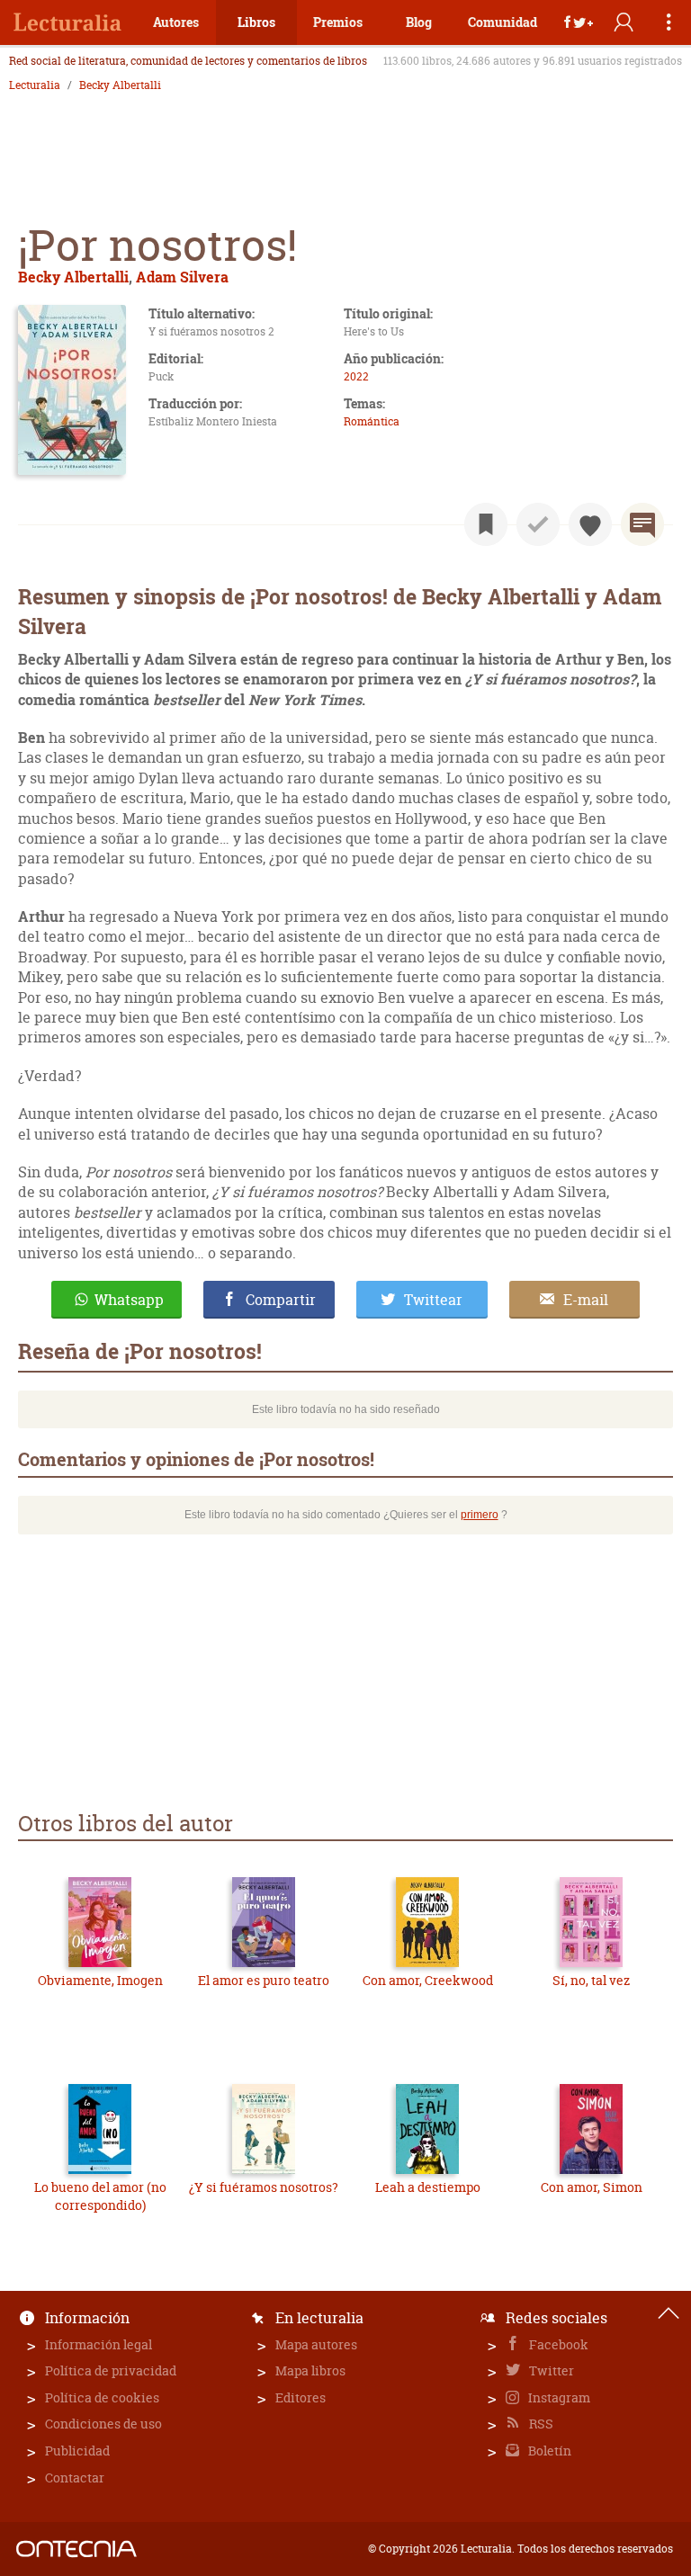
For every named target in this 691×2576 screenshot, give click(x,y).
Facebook (557, 2344)
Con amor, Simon (592, 2187)
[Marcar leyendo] (486, 524)
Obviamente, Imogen (100, 1980)
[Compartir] (579, 22)
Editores (301, 2397)
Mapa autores (316, 2344)
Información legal (99, 2344)
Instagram (558, 2397)
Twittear (433, 1300)
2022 (356, 376)
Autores (176, 22)
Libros (256, 22)
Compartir (281, 1300)
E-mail (586, 1300)
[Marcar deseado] (590, 524)
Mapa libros (310, 2370)
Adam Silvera (182, 277)
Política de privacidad (111, 2370)
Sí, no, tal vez (591, 1980)
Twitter (550, 2370)
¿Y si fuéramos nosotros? (264, 2187)
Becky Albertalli (120, 85)
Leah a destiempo (428, 2187)
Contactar (75, 2478)
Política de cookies (102, 2397)
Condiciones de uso (103, 2424)
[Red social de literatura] (67, 22)
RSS (540, 2424)
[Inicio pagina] (669, 2313)
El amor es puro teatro (264, 1980)
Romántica (372, 421)
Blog (419, 22)
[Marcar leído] (538, 524)
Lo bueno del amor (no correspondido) (100, 2196)
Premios (338, 22)
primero (480, 1515)
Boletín (548, 2451)
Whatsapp (129, 1300)
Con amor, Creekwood (428, 1980)
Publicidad (77, 2451)
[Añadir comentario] (642, 524)
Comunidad (503, 22)
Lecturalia (35, 85)
